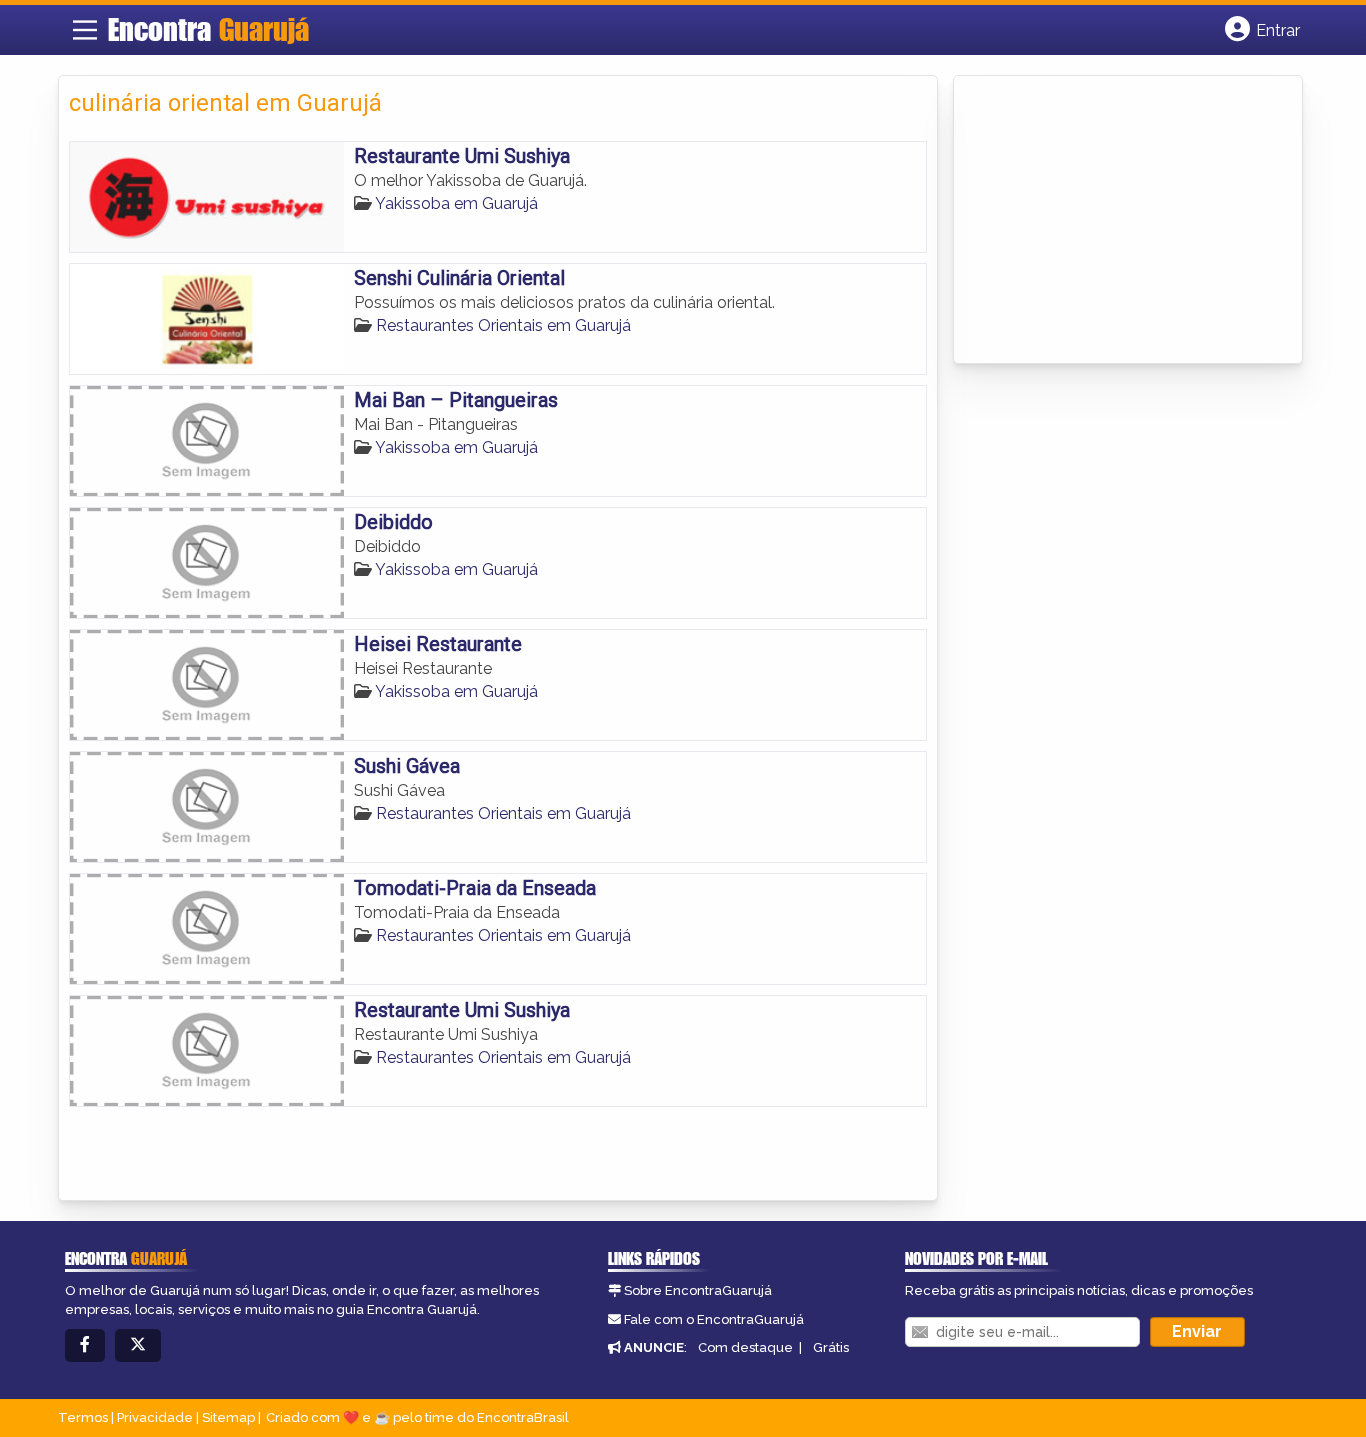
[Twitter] (138, 1345)
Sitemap (228, 1417)
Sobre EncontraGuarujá (698, 1290)
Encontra (208, 29)
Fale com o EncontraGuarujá (714, 1319)
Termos (83, 1417)
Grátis (831, 1347)
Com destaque (745, 1347)
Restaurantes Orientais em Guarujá (503, 325)
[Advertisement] (1114, 221)
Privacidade (155, 1417)
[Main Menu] (85, 30)
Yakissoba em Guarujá (456, 203)
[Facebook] (85, 1345)
